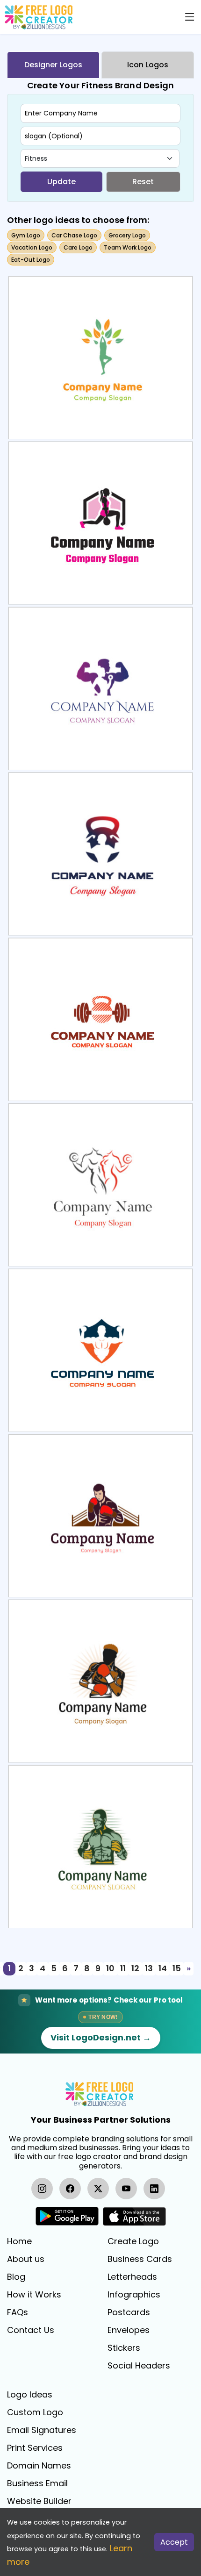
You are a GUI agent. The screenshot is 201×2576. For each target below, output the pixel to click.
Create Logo (133, 2241)
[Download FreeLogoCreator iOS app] (134, 2216)
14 (163, 1968)
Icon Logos (148, 65)
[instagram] (42, 2189)
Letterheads (132, 2277)
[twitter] (98, 2189)
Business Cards (140, 2259)
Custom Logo (35, 2412)
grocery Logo (127, 235)
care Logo (78, 247)
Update (61, 182)
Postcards (129, 2312)
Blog (16, 2277)
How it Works (34, 2295)
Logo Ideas (30, 2395)
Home (19, 2241)
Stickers (124, 2348)
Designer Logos (53, 65)
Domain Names (39, 2466)
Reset (143, 182)
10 (110, 1968)
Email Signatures (42, 2430)
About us (26, 2259)
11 (123, 1968)
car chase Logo (74, 235)
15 (177, 1968)
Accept (174, 2542)
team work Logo (128, 247)
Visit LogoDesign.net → (101, 2037)
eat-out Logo (31, 260)
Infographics (134, 2295)
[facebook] (70, 2189)
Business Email (37, 2483)
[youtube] (126, 2189)
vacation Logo (32, 247)
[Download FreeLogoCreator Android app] (67, 2216)
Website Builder (39, 2501)
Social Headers (139, 2366)
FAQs (18, 2312)
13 (149, 1968)
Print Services (35, 2448)
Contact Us (31, 2330)
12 (135, 1968)
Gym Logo (26, 235)
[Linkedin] (154, 2189)
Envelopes (129, 2330)
